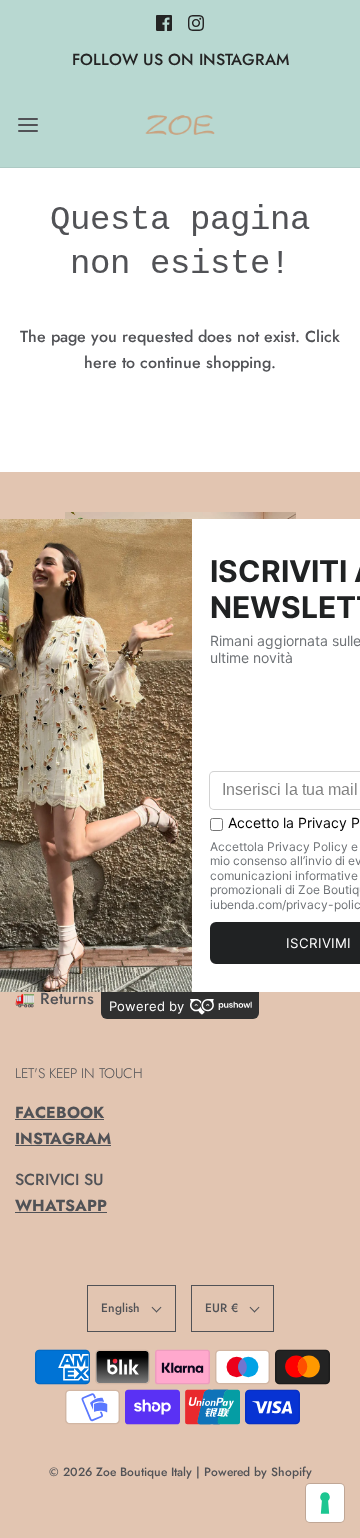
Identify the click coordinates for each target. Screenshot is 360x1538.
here (100, 362)
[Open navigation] (27, 124)
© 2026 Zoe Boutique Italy (120, 1472)
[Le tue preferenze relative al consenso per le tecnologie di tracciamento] (325, 1503)
